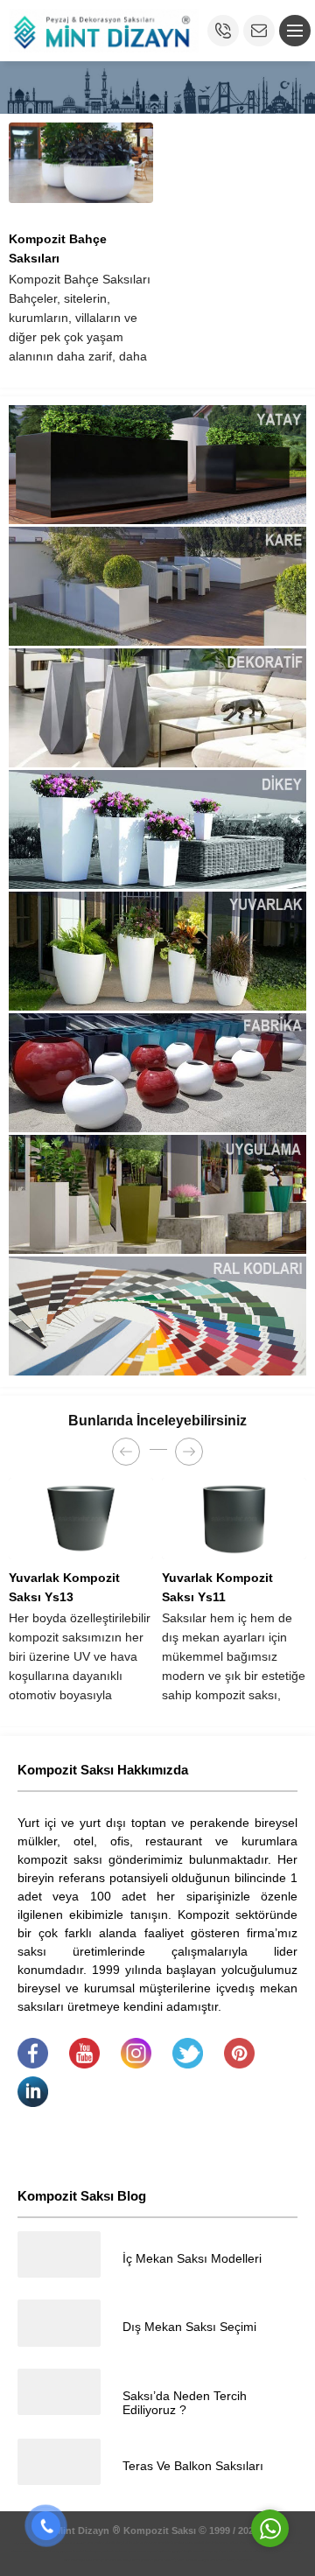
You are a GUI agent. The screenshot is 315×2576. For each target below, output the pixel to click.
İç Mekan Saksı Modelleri (192, 2258)
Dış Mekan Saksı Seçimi (189, 2327)
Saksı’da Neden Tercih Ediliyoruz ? (185, 2403)
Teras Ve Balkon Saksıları (193, 2466)
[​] (33, 2064)
